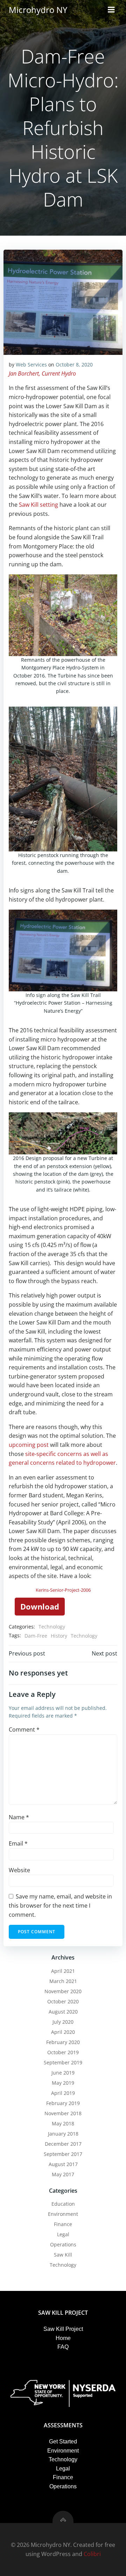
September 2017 (63, 2154)
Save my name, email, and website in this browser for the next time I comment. (60, 1905)
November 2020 (63, 1991)
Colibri (92, 2554)
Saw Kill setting (38, 505)
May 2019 (63, 2083)
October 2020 (63, 2001)
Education (63, 2204)
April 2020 (63, 2032)
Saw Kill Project (63, 2329)
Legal (63, 2234)
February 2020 (63, 2042)
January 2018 (63, 2134)
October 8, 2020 (74, 365)
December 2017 (63, 2144)
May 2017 (63, 2174)
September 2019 (63, 2062)
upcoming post (29, 1445)
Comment (24, 1729)
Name (19, 1817)
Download (40, 1606)
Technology (52, 1627)
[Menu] (111, 10)
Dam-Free (36, 1636)
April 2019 (63, 2093)
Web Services (31, 365)
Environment (63, 2214)
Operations (63, 2244)
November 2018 (63, 2113)
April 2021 (63, 1971)
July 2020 (63, 2022)
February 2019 (63, 2103)
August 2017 (63, 2164)
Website (19, 1870)
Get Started (63, 2442)
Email (18, 1843)
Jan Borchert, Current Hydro (42, 373)
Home (63, 2338)
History (59, 1636)
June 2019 (63, 2073)
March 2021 (63, 1981)
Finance (63, 2224)
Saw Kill (63, 2255)
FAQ (63, 2347)
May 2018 (63, 2123)
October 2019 (63, 2052)
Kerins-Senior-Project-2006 (63, 1590)
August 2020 (63, 2012)
